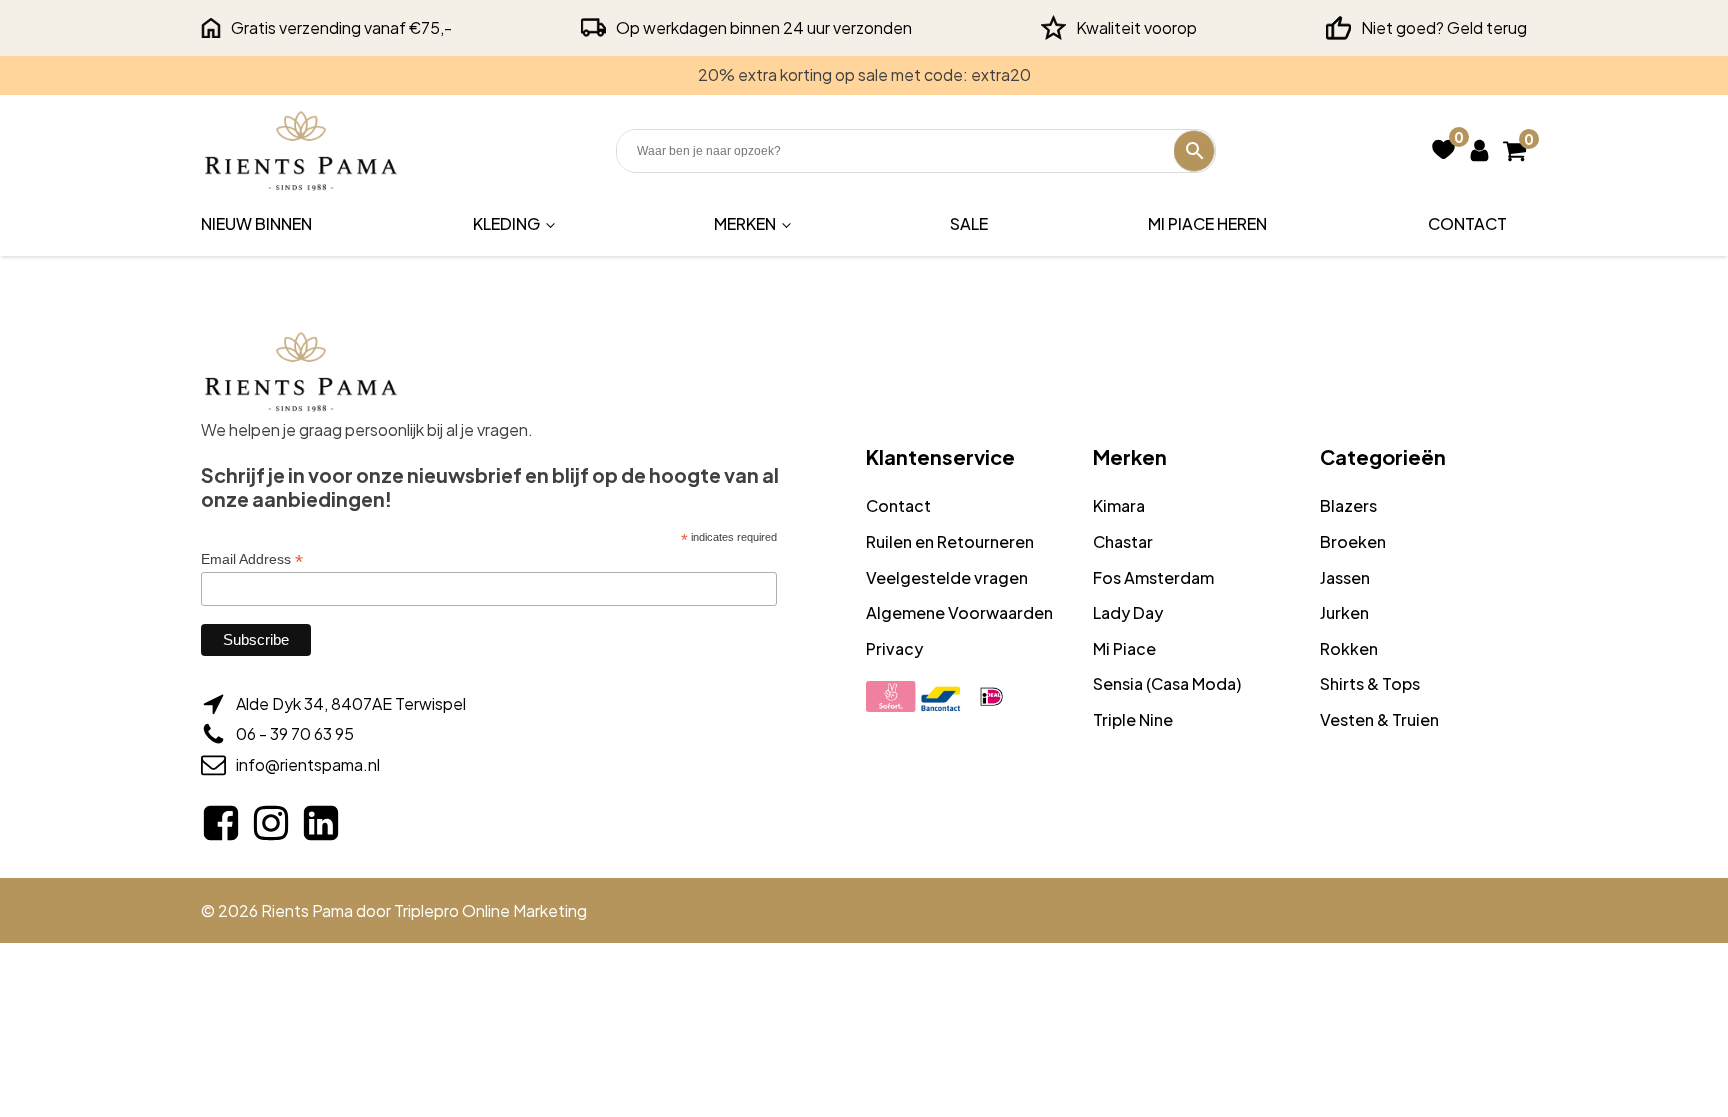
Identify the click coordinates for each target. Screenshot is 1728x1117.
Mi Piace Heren (1207, 223)
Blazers (1348, 505)
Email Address (252, 559)
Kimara (1119, 505)
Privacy (894, 648)
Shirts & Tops (1370, 683)
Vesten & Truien (1379, 719)
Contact (1467, 223)
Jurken (1344, 612)
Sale (969, 223)
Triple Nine (1133, 719)
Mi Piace (1124, 648)
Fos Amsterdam (1153, 577)
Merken (745, 223)
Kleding (506, 223)
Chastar (1123, 541)
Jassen (1345, 577)
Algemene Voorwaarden (959, 612)
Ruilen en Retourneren (950, 541)
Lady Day (1128, 612)
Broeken (1353, 541)
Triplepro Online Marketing (490, 910)
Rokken (1349, 648)
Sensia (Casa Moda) (1167, 683)
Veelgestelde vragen (947, 577)
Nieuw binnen (256, 223)
